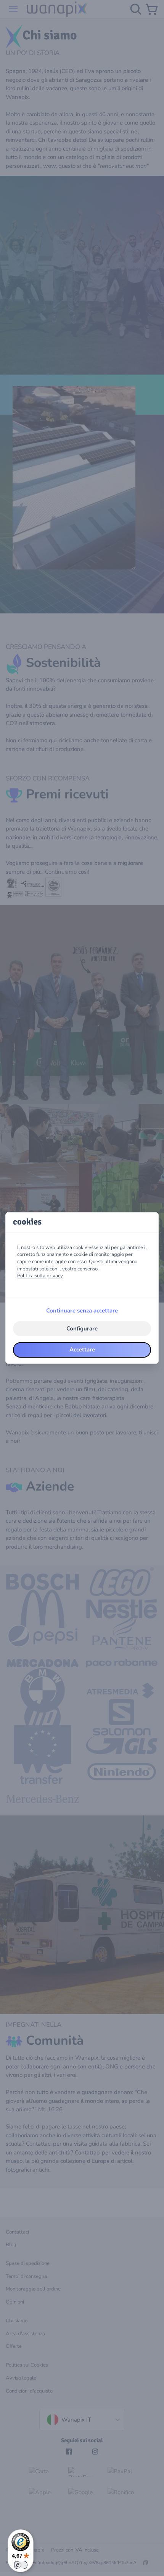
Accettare (82, 1350)
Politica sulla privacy (40, 1276)
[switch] (21, 2565)
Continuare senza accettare (82, 1311)
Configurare (82, 1329)
